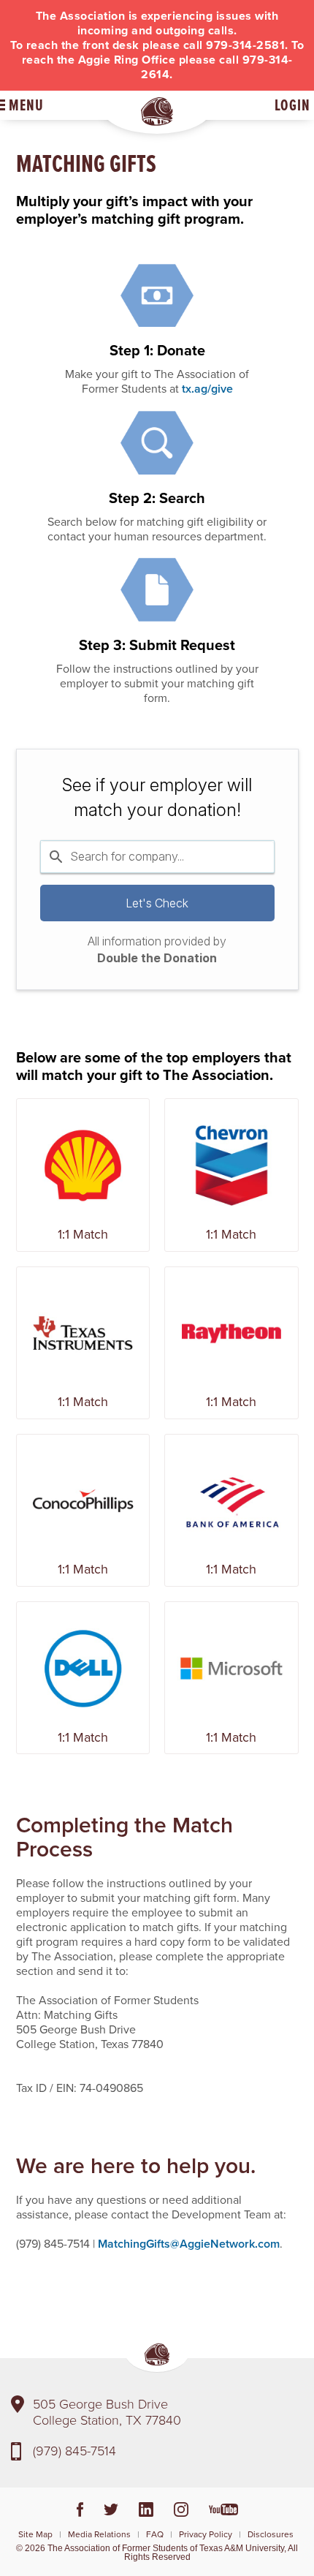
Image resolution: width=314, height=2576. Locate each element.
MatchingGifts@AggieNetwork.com (189, 2244)
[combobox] (157, 856)
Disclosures (271, 2534)
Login (292, 105)
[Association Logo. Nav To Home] (157, 112)
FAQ (155, 2534)
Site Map (35, 2534)
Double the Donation (157, 958)
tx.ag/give (207, 389)
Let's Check (157, 903)
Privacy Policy (206, 2534)
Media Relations (99, 2534)
